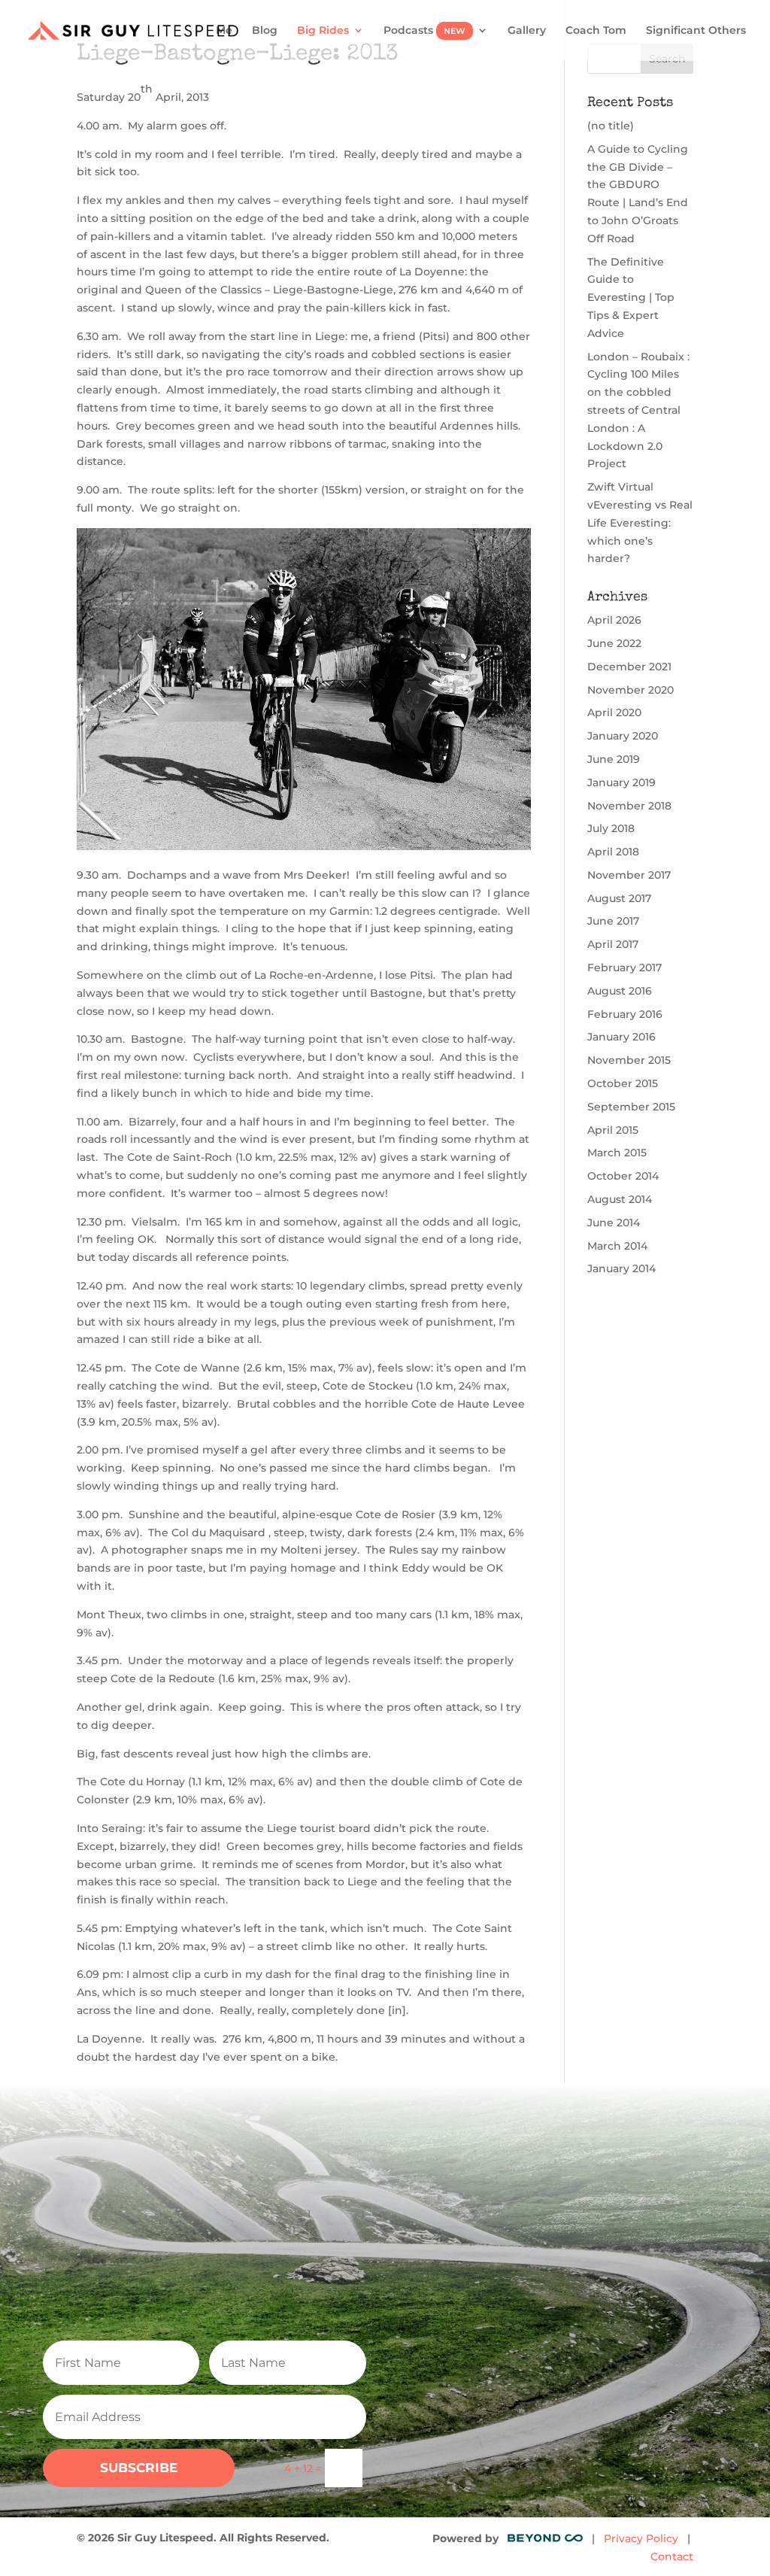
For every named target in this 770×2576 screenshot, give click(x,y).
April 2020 (614, 712)
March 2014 (617, 1246)
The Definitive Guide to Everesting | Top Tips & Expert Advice (631, 298)
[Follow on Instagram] (507, 2254)
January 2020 (623, 736)
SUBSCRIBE (139, 2468)
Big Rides (323, 31)
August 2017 (619, 898)
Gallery (527, 31)
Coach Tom (596, 31)
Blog (265, 31)
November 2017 (629, 875)
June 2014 (614, 1223)
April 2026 (614, 620)
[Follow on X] (585, 2254)
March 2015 (617, 1153)
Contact (672, 2556)
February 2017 (624, 968)
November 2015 (629, 1060)
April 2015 (613, 1130)
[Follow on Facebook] (546, 2254)
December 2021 (629, 667)
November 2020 (631, 690)
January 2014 (621, 1268)
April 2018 (613, 852)
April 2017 (613, 944)
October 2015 (623, 1083)
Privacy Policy (641, 2538)
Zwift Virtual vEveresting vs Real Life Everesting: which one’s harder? (640, 522)
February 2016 (625, 1014)
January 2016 (621, 1037)
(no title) (611, 126)
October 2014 (623, 1176)
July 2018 (611, 828)
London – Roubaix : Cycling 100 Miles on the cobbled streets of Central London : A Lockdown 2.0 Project (638, 410)
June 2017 (613, 921)
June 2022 (614, 643)
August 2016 (620, 991)
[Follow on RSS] (624, 2254)
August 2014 (620, 1199)
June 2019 (614, 759)
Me (224, 31)
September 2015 (631, 1107)
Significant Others (696, 31)
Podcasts (424, 31)
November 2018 (629, 806)
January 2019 (621, 782)
